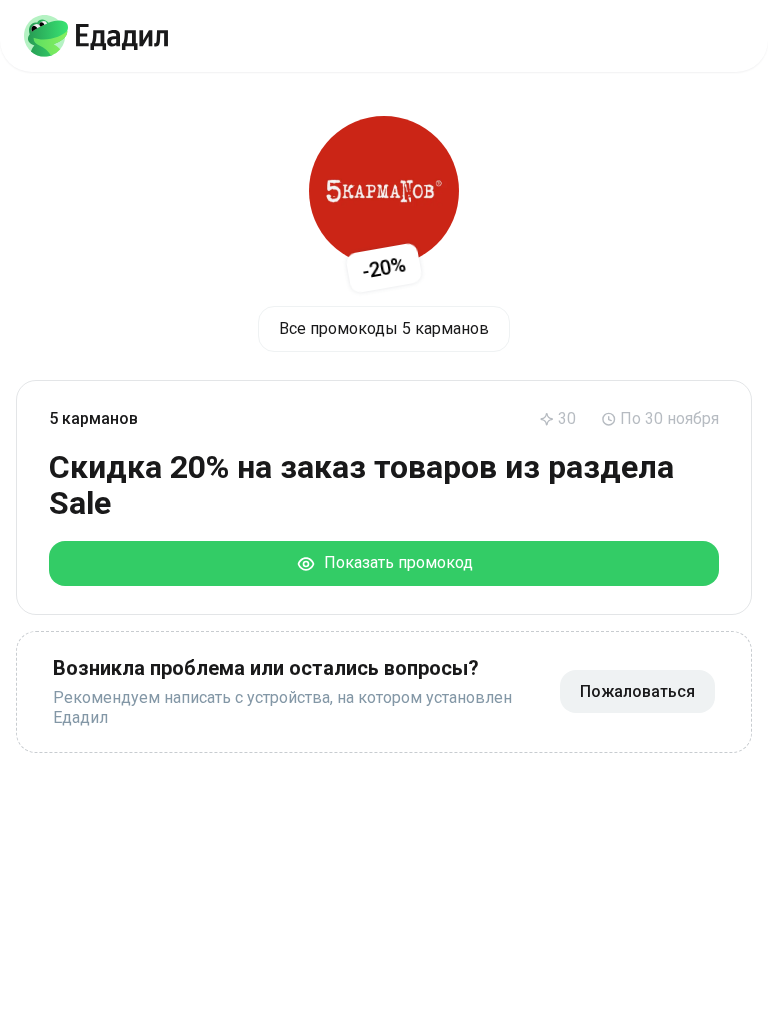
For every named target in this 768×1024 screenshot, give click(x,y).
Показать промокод (394, 562)
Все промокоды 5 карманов (384, 328)
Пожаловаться (637, 691)
